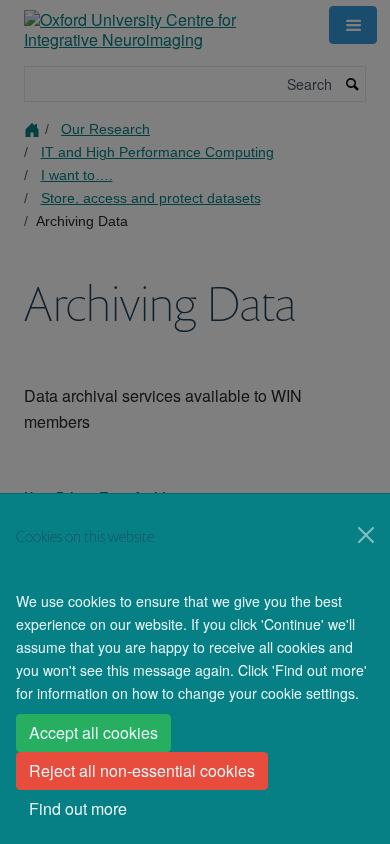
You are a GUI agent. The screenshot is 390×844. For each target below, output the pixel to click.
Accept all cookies (93, 732)
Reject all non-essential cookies (142, 770)
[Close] (366, 535)
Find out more (78, 808)
